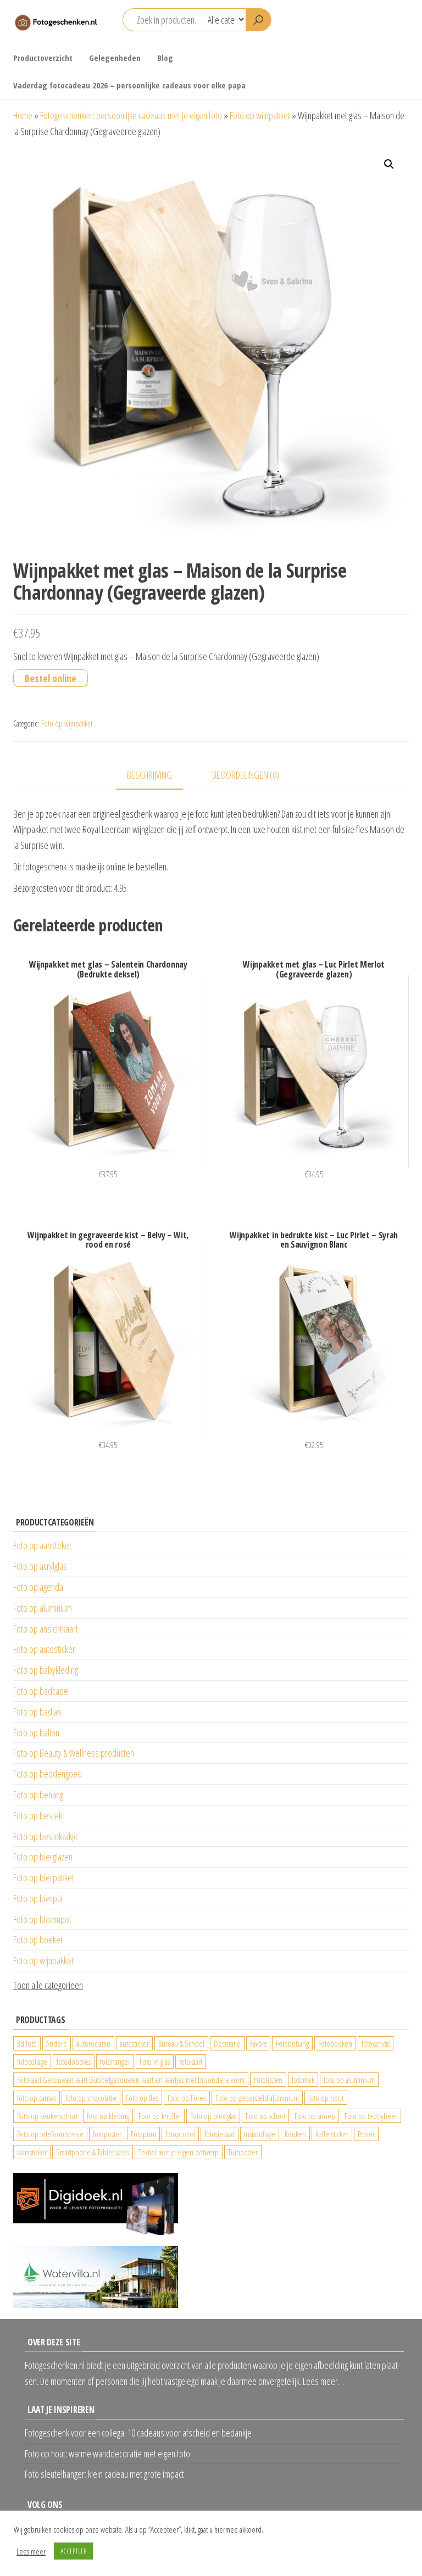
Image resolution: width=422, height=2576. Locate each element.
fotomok (303, 2080)
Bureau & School (181, 2043)
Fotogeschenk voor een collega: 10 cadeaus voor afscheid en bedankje (138, 2433)
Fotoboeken (335, 2043)
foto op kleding (108, 2116)
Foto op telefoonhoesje (50, 2134)
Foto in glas (155, 2061)
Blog (165, 58)
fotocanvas (376, 2043)
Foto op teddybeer (371, 2116)
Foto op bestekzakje (46, 1836)
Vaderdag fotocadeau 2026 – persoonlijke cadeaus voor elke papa (129, 85)
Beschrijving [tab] (149, 775)
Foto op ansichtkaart (46, 1629)
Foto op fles (142, 2098)
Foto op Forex (187, 2098)
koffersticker (332, 2134)
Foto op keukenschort (47, 2116)
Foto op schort (265, 2116)
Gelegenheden (115, 58)
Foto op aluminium (43, 1608)
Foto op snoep (315, 2116)
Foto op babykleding (46, 1670)
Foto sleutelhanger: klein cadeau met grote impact (104, 2474)
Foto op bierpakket (44, 1877)
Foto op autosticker (44, 1649)
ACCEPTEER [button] (73, 2551)
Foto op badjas (37, 1712)
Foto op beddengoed (48, 1774)
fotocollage (32, 2061)
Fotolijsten (268, 2080)
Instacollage (260, 2134)
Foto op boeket (38, 1940)
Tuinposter (243, 2152)
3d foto (27, 2043)
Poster (366, 2134)
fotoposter (107, 2134)
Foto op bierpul (38, 1898)
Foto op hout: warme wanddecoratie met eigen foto (107, 2454)
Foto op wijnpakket (260, 115)
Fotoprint (143, 2134)
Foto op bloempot (42, 1919)
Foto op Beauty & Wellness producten (74, 1753)
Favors (258, 2043)
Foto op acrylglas (40, 1566)
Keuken (295, 2134)
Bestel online (51, 678)
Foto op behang (38, 1795)
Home (23, 115)
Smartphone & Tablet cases (93, 2152)
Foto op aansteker (43, 1545)
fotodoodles (74, 2061)
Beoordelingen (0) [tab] (246, 775)
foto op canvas (37, 2098)
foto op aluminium (349, 2080)
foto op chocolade (91, 2098)
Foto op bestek (38, 1815)
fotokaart (191, 2061)
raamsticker (32, 2152)
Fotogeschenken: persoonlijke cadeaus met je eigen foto (131, 115)
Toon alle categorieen (48, 1985)
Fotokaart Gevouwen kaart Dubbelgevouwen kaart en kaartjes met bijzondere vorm (131, 2080)
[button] (389, 164)
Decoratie (227, 2043)
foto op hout (326, 2098)
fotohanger (115, 2061)
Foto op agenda (38, 1587)
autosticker (134, 2043)
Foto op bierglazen (43, 1857)
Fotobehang (292, 2043)
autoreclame (93, 2043)
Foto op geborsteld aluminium (257, 2098)
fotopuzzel (180, 2134)
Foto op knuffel (160, 2116)
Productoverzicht (43, 58)
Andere (57, 2043)
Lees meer (31, 2551)
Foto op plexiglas (213, 2116)
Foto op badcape (41, 1691)
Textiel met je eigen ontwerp (179, 2152)
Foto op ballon (36, 1733)
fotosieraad (220, 2134)
